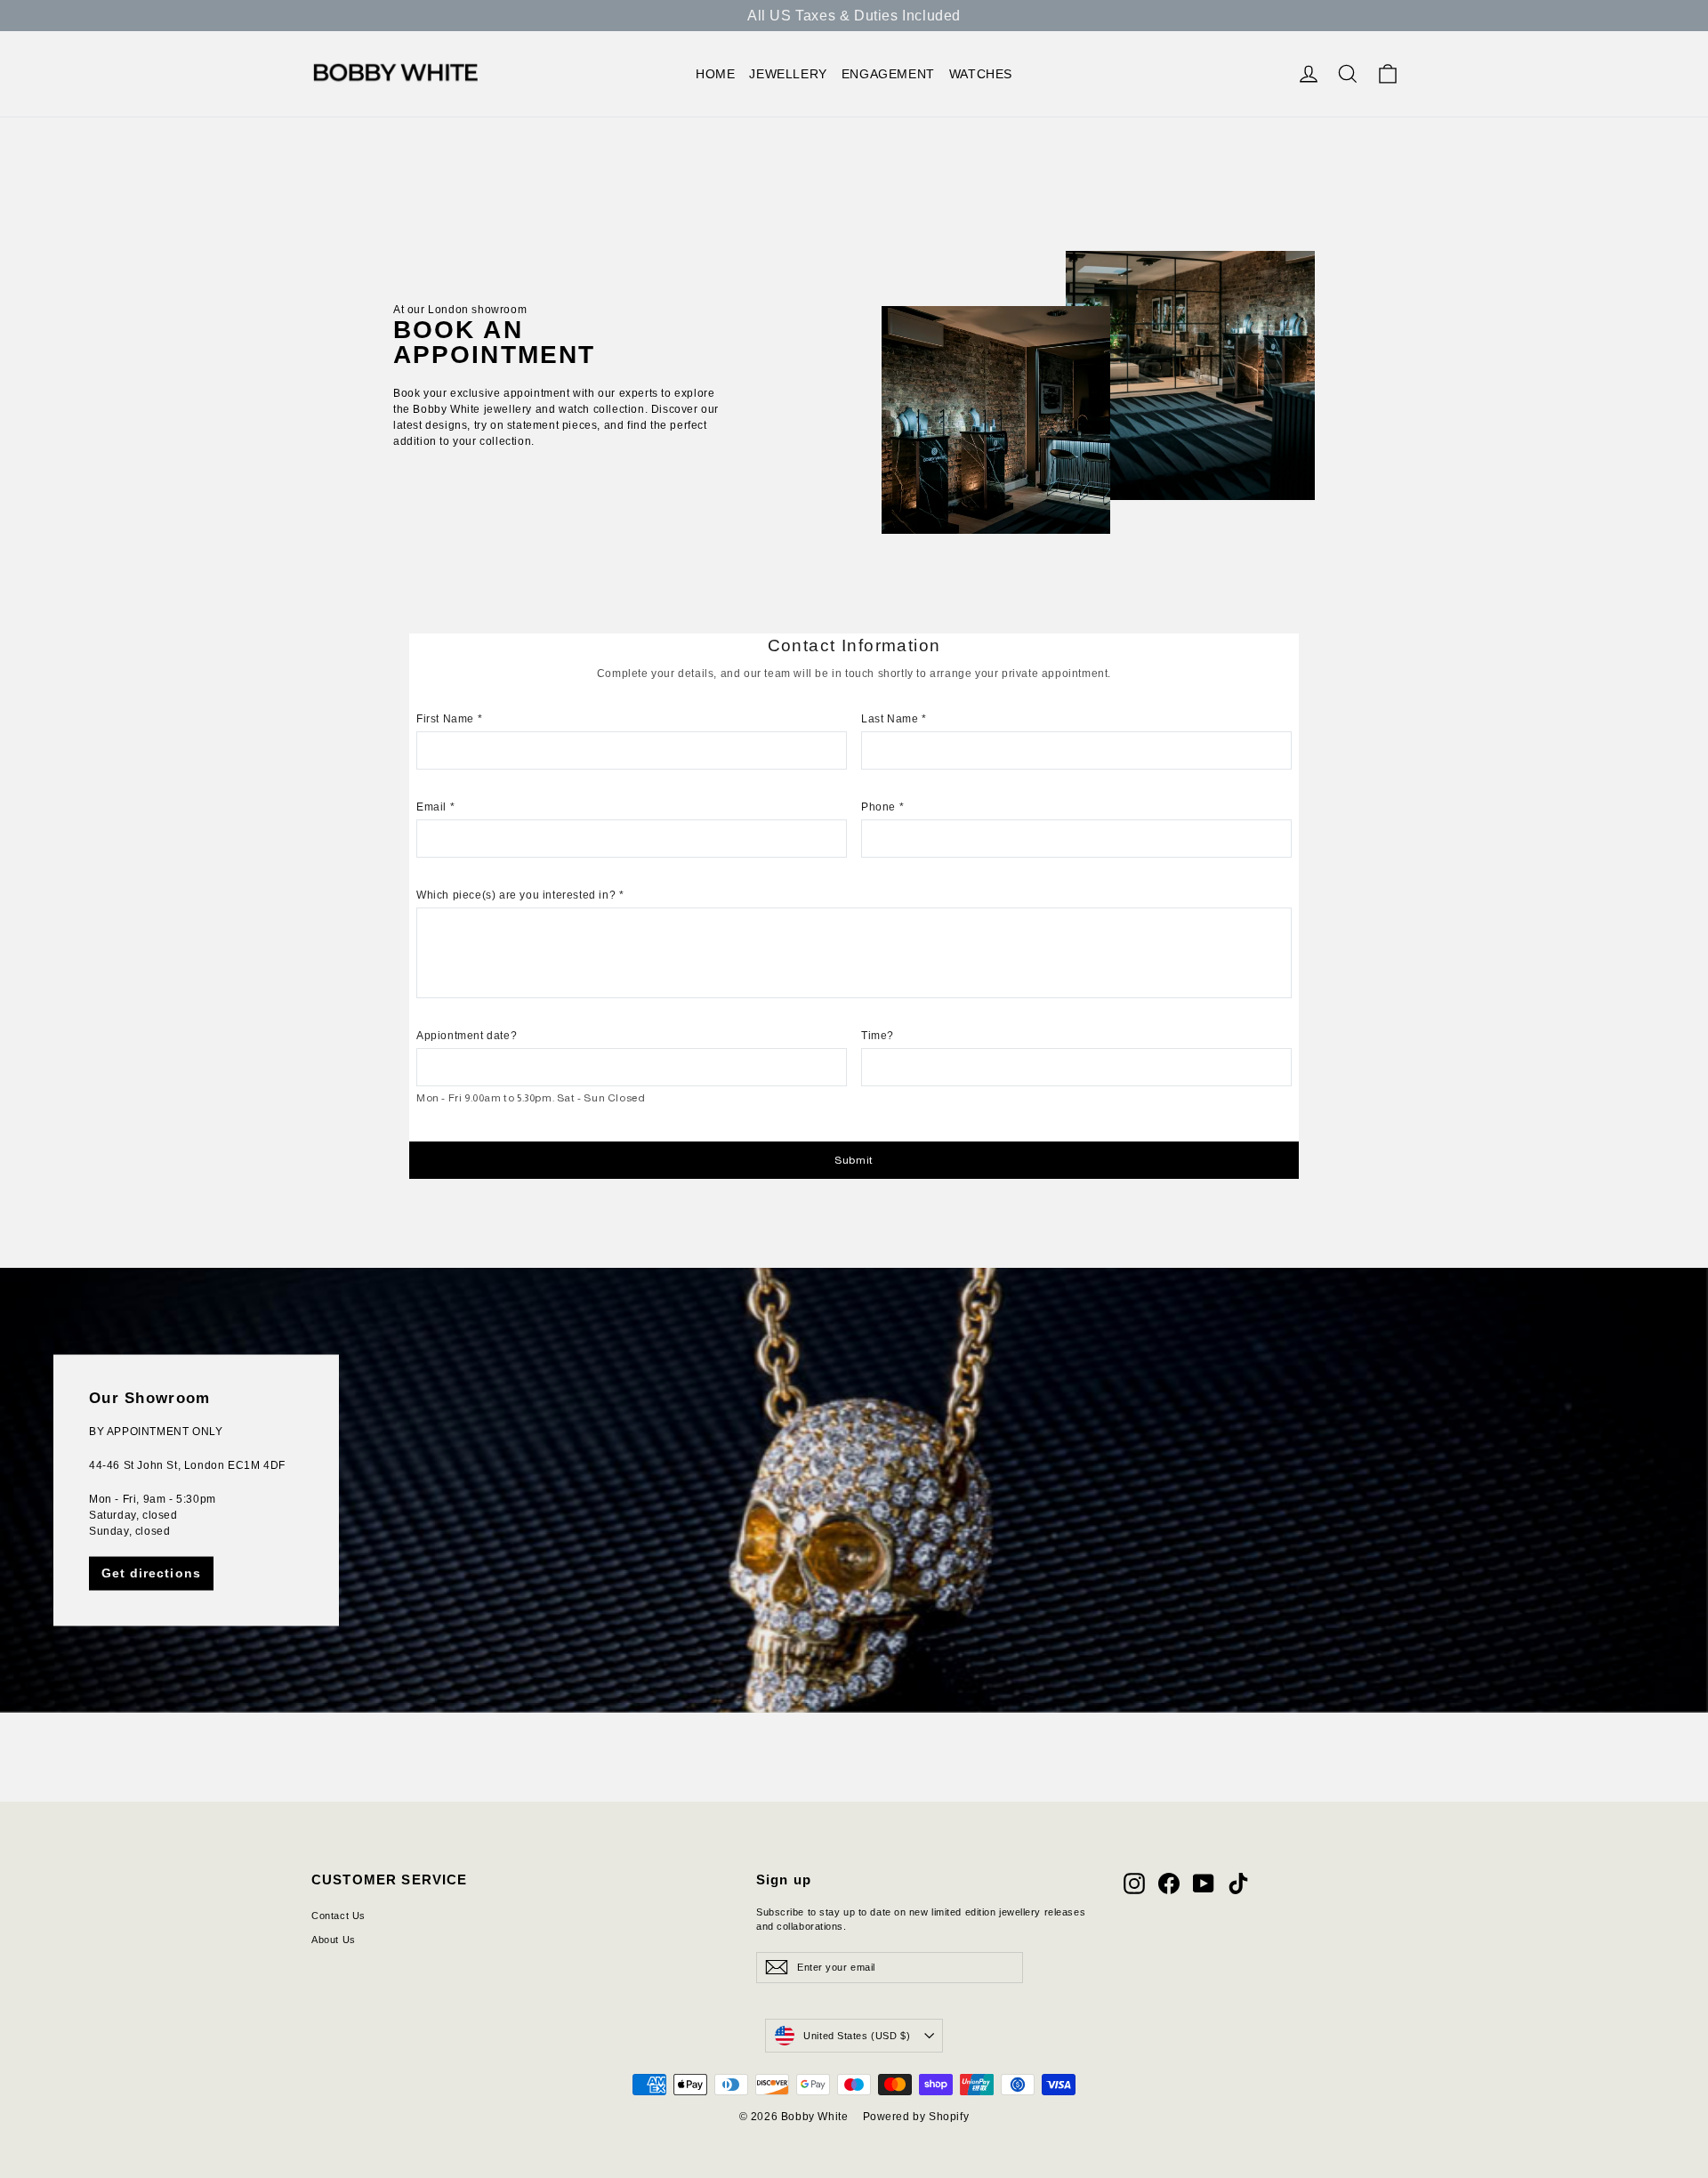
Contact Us (338, 1916)
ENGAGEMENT (888, 74)
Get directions (151, 1573)
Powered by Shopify (916, 2117)
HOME (715, 74)
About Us (334, 1940)
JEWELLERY (788, 74)
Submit (854, 1160)
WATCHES (981, 74)
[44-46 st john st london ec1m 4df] (854, 1490)
